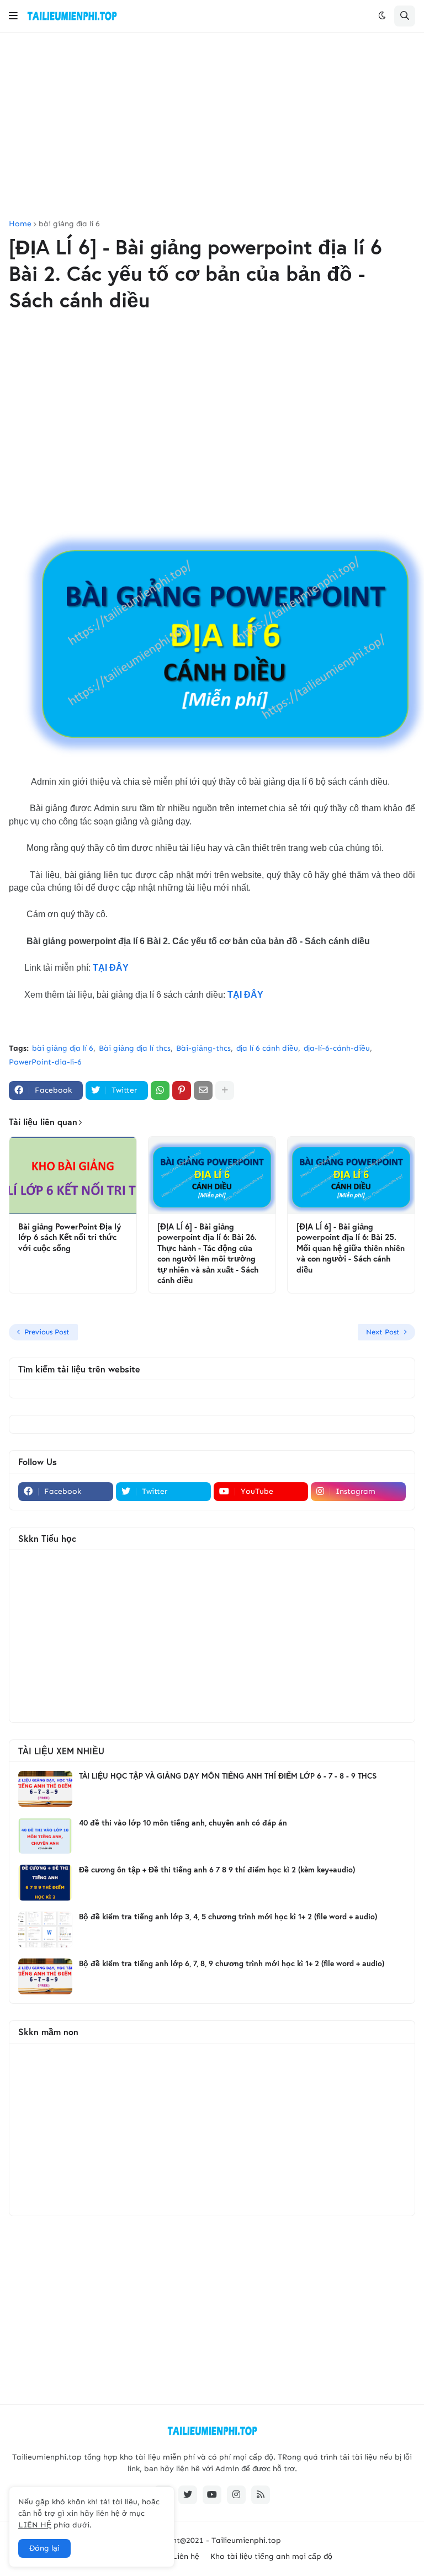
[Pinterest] (182, 1090)
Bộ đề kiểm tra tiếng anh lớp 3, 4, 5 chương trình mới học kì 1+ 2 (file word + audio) (228, 1917)
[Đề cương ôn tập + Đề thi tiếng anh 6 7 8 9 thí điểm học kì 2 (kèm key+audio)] (45, 1883)
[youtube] (212, 2495)
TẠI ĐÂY (111, 968)
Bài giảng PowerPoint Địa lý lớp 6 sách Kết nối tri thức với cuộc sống (70, 1237)
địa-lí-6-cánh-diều (337, 1048)
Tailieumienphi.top (246, 2540)
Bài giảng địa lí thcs (135, 1048)
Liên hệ (186, 2556)
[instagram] (236, 2495)
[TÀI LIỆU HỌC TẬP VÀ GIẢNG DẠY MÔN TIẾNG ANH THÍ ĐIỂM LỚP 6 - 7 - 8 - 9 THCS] (45, 1789)
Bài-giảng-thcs (203, 1048)
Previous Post (47, 1332)
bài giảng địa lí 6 (69, 224)
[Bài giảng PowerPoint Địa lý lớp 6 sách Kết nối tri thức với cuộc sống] (73, 1175)
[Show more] (225, 1090)
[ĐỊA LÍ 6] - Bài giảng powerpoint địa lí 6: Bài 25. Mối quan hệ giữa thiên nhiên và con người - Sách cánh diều (351, 1248)
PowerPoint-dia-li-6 (45, 1062)
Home (20, 224)
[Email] (203, 1090)
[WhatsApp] (160, 1090)
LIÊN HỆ (35, 2525)
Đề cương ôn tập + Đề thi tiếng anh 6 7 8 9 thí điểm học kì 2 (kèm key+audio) (217, 1870)
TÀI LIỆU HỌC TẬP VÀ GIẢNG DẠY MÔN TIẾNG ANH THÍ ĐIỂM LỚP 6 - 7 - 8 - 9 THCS (228, 1776)
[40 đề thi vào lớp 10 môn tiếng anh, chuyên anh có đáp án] (45, 1836)
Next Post (383, 1332)
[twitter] (188, 2495)
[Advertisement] (212, 126)
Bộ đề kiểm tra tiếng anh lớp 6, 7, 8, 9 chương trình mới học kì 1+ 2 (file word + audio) (232, 1963)
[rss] (261, 2495)
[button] (13, 16)
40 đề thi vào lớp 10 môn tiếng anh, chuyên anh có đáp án (183, 1823)
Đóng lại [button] (44, 2548)
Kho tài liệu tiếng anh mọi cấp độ (271, 2556)
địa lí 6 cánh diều (267, 1048)
